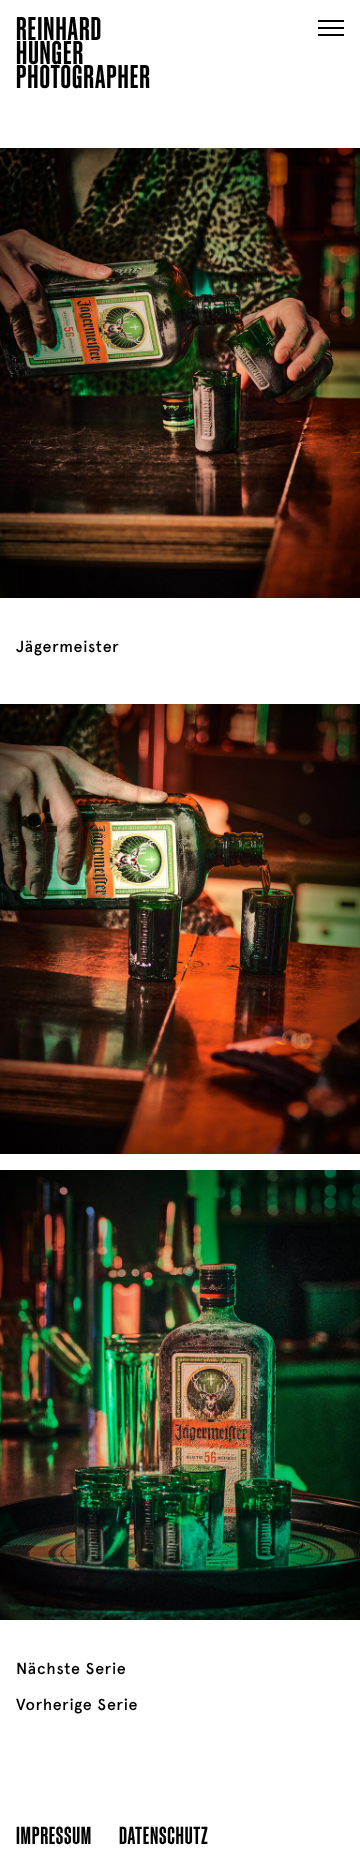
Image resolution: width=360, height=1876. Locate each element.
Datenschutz (163, 1834)
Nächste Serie (71, 1669)
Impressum (54, 1834)
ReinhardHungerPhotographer (83, 56)
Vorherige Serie (77, 1705)
